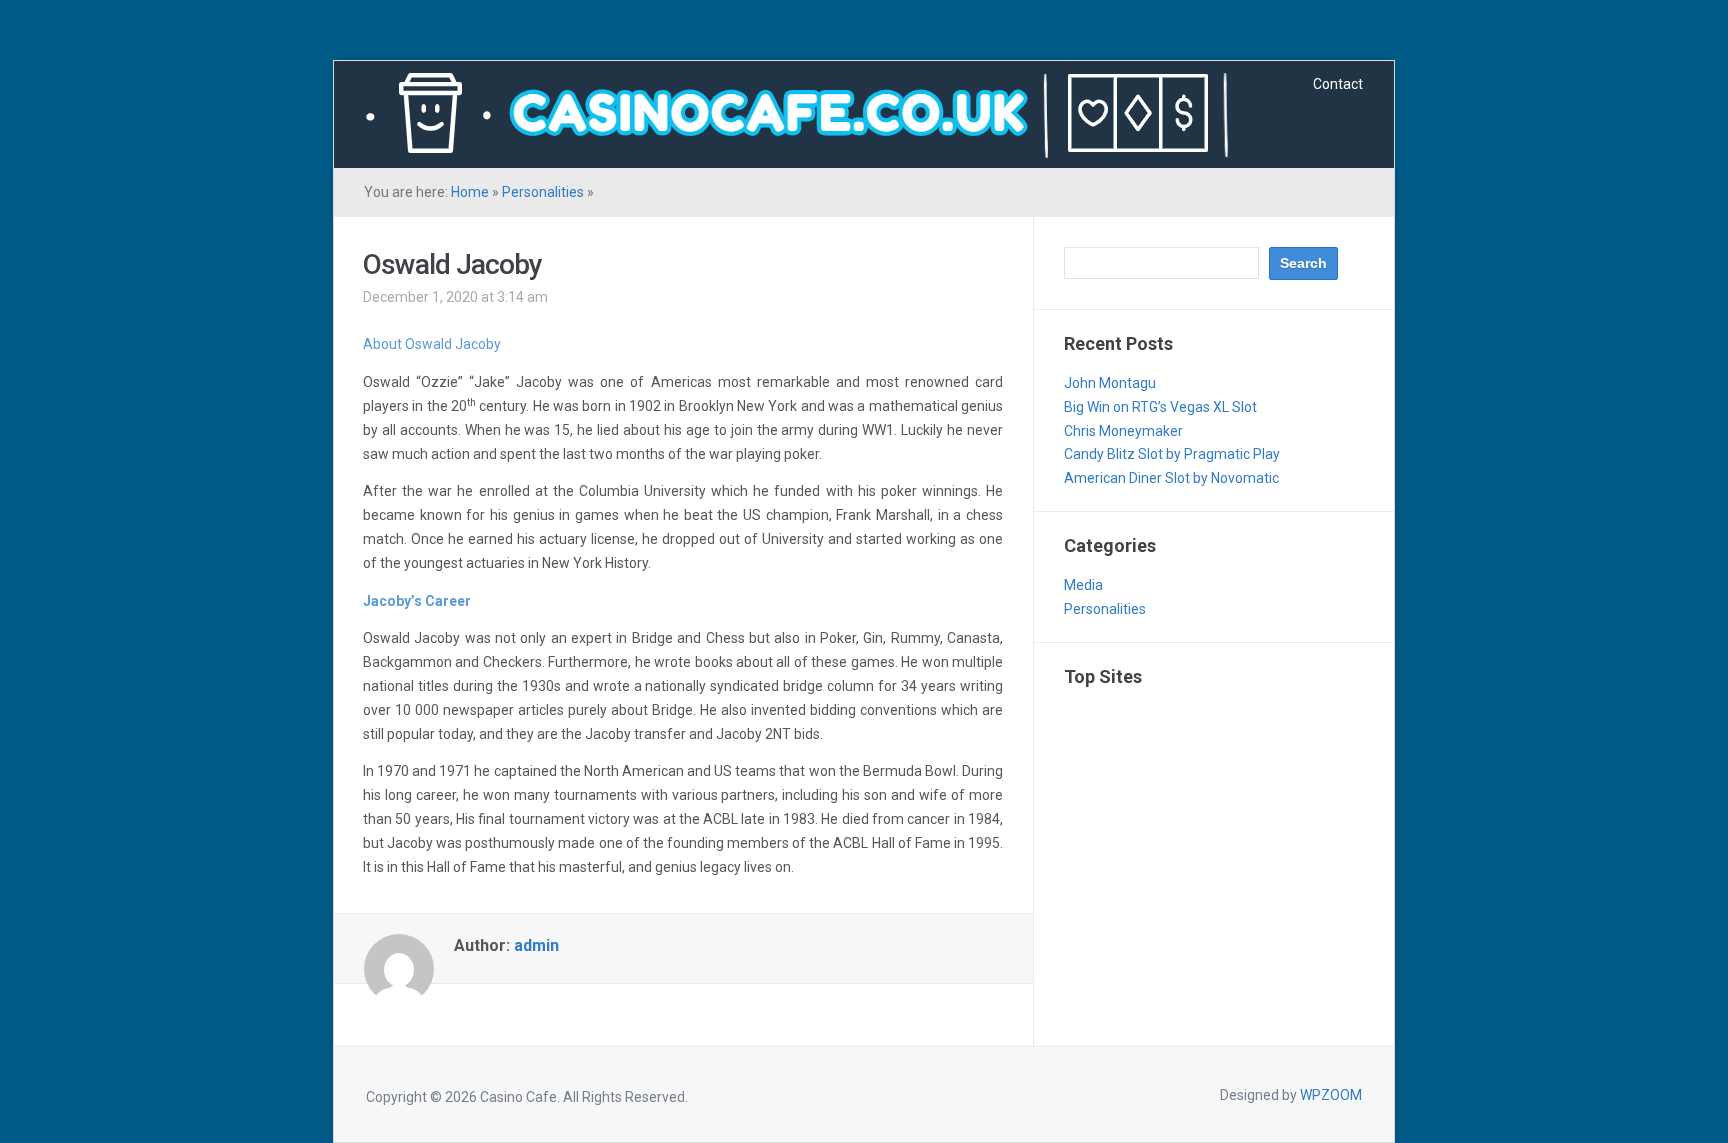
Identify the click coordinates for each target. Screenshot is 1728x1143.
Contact (1338, 84)
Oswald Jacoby (452, 264)
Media (1083, 585)
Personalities (543, 192)
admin (536, 945)
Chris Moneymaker (1123, 431)
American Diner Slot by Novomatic (1171, 478)
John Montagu (1110, 383)
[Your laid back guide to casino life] (798, 112)
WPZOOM (1331, 1095)
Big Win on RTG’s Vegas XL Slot (1160, 407)
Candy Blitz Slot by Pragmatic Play (1172, 454)
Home (470, 192)
